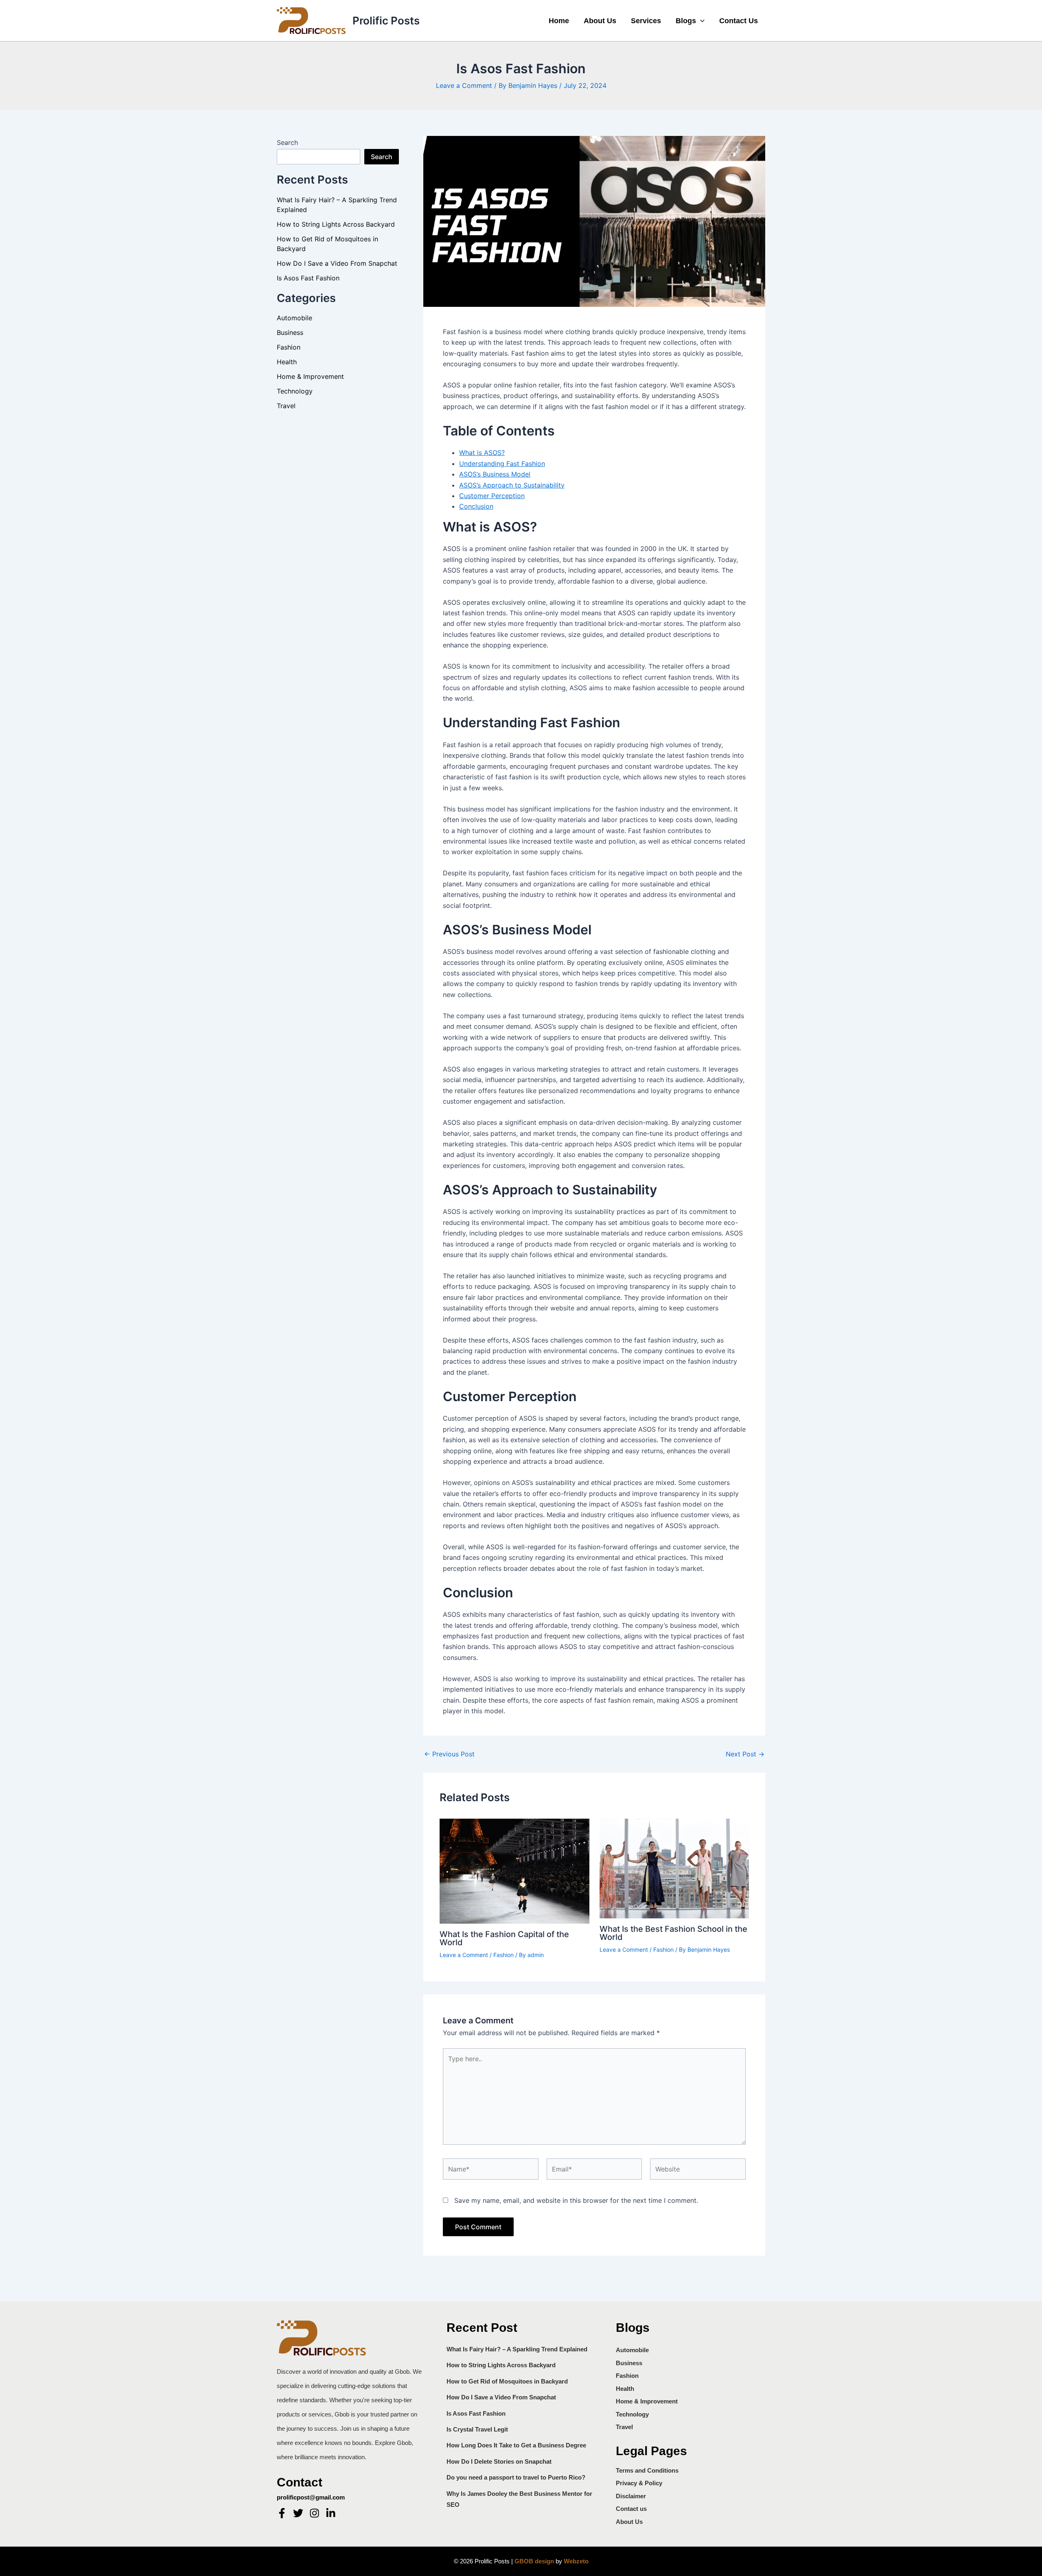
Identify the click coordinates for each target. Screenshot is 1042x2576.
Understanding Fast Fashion (502, 464)
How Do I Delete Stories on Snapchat (499, 2461)
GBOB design (534, 2561)
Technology (295, 391)
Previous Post (449, 1754)
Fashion (289, 347)
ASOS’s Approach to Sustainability (512, 485)
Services (646, 21)
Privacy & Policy (639, 2483)
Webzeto (576, 2561)
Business (290, 332)
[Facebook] (282, 2513)
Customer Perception (492, 496)
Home (559, 21)
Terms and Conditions (647, 2470)
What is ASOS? (482, 453)
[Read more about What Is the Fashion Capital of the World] (514, 1870)
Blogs (686, 21)
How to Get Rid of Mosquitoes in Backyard (507, 2381)
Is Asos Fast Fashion (308, 278)
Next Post (745, 1754)
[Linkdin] (331, 2513)
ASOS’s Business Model (495, 474)
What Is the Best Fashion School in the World (673, 1933)
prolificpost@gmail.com (311, 2497)
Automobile (294, 318)
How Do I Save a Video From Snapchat (337, 263)
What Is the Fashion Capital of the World (504, 1938)
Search (287, 142)
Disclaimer (631, 2496)
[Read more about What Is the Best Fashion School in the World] (674, 1868)
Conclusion (476, 506)
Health (287, 362)
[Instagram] (314, 2513)
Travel (286, 406)
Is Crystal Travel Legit (477, 2429)
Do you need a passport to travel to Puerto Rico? (516, 2477)
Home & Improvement (310, 376)
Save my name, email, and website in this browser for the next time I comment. (576, 2200)
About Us (600, 21)
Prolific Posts (386, 21)
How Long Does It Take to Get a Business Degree (516, 2445)
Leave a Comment (464, 85)
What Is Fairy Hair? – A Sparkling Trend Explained (517, 2349)
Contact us (739, 21)
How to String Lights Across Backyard (336, 224)
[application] (700, 21)
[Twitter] (298, 2513)
